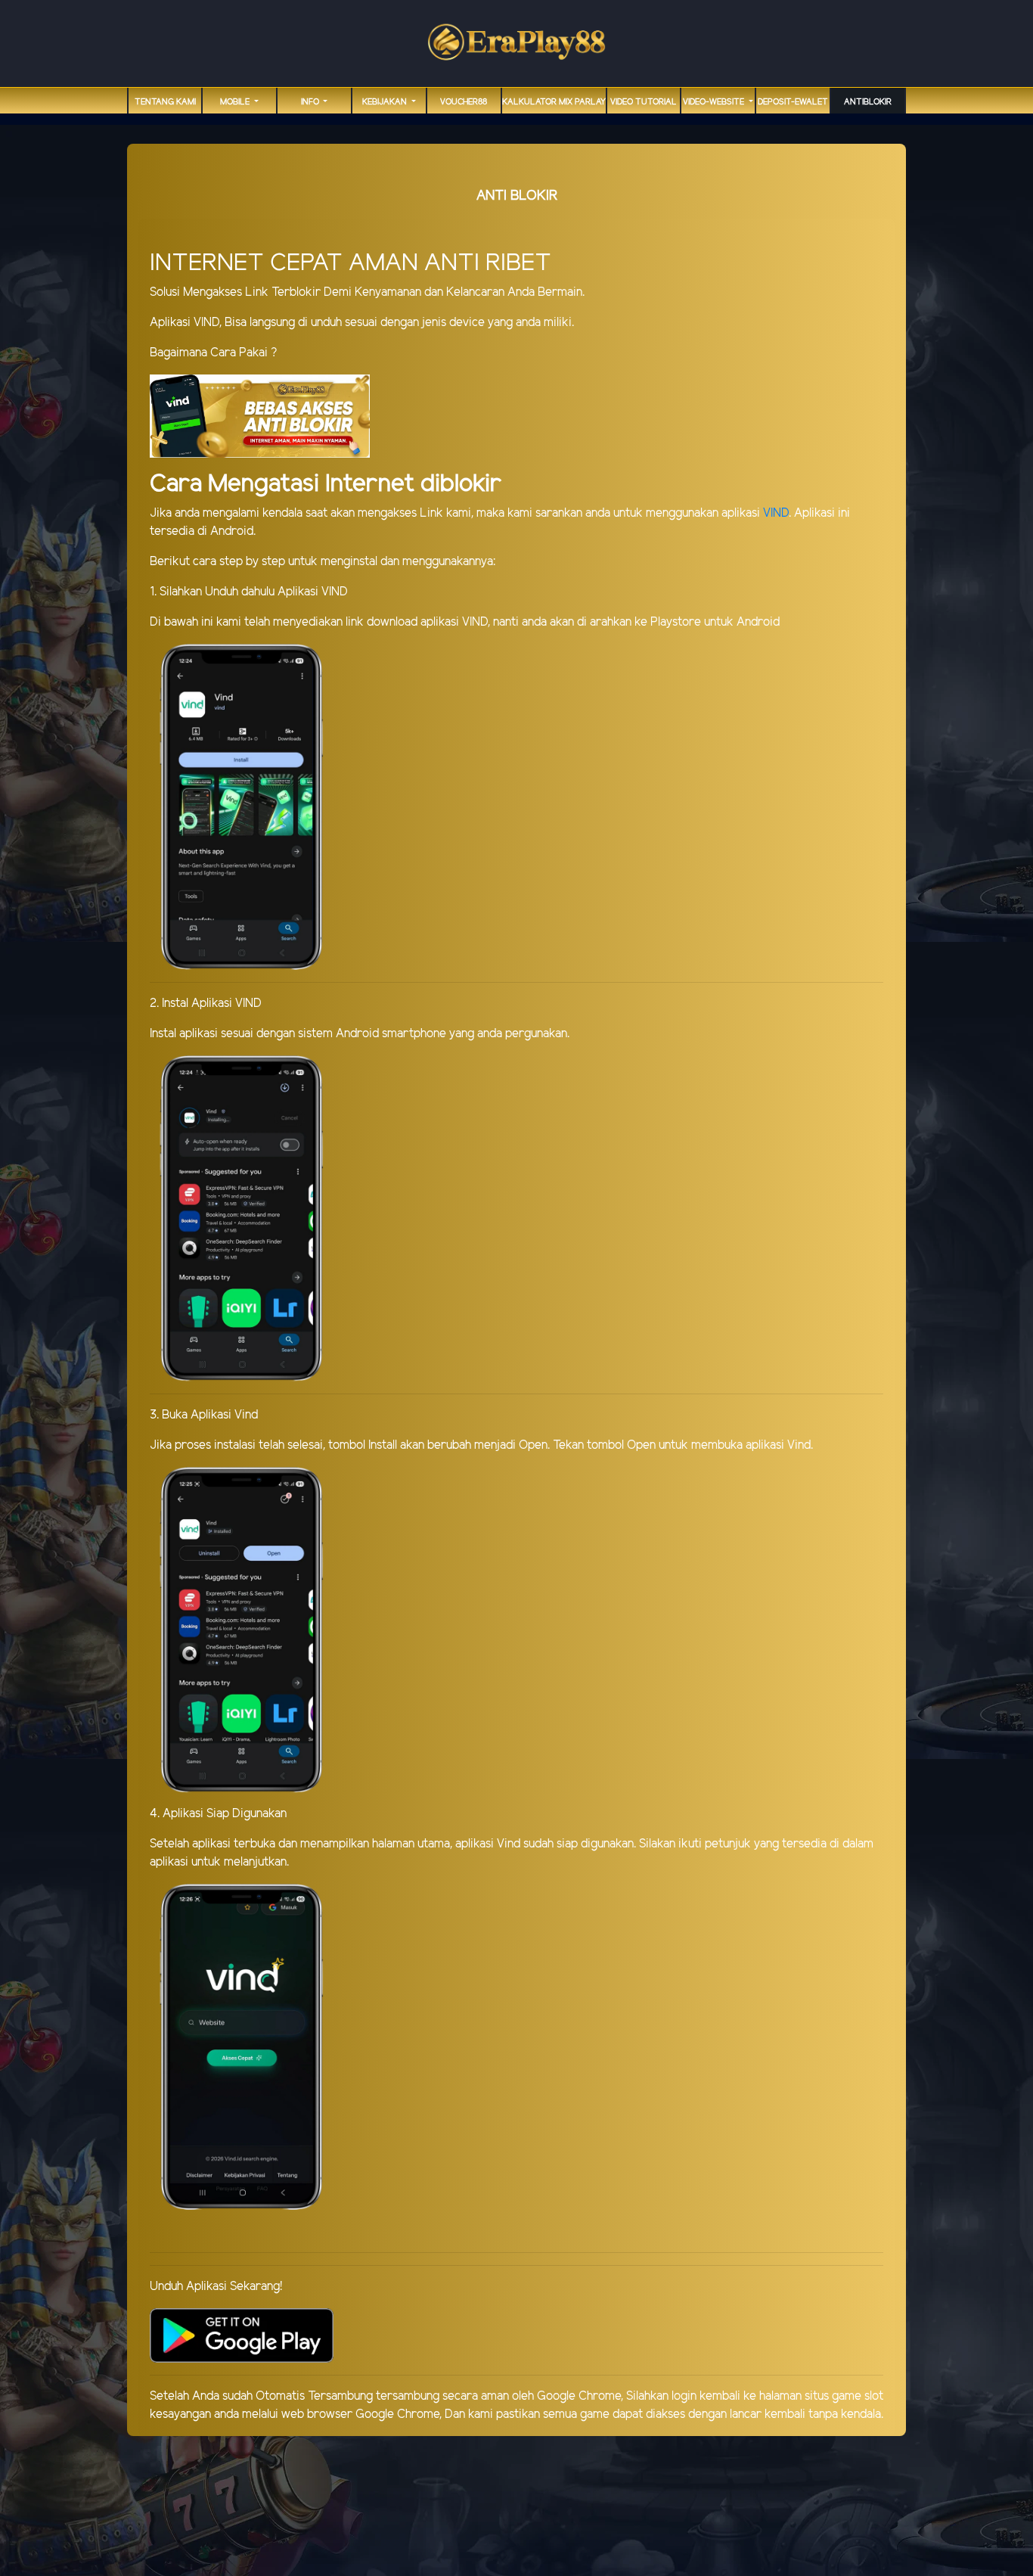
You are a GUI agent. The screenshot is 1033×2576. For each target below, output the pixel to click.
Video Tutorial (644, 102)
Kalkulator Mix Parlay (554, 102)
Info (311, 102)
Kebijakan (386, 102)
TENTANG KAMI (165, 102)
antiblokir (868, 102)
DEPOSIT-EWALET (793, 102)
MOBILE (236, 102)
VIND (776, 513)
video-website (715, 102)
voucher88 (464, 102)
